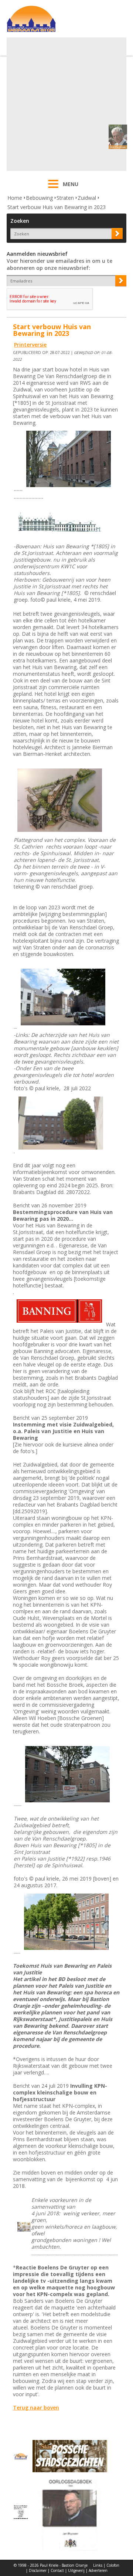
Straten (65, 198)
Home (15, 198)
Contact (57, 2570)
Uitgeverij (76, 2570)
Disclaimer (38, 2570)
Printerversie (30, 345)
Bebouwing (39, 198)
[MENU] (53, 189)
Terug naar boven (36, 2408)
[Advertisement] (66, 104)
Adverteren (98, 2570)
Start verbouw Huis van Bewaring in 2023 (57, 207)
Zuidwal (87, 198)
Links (98, 2565)
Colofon (113, 2565)
